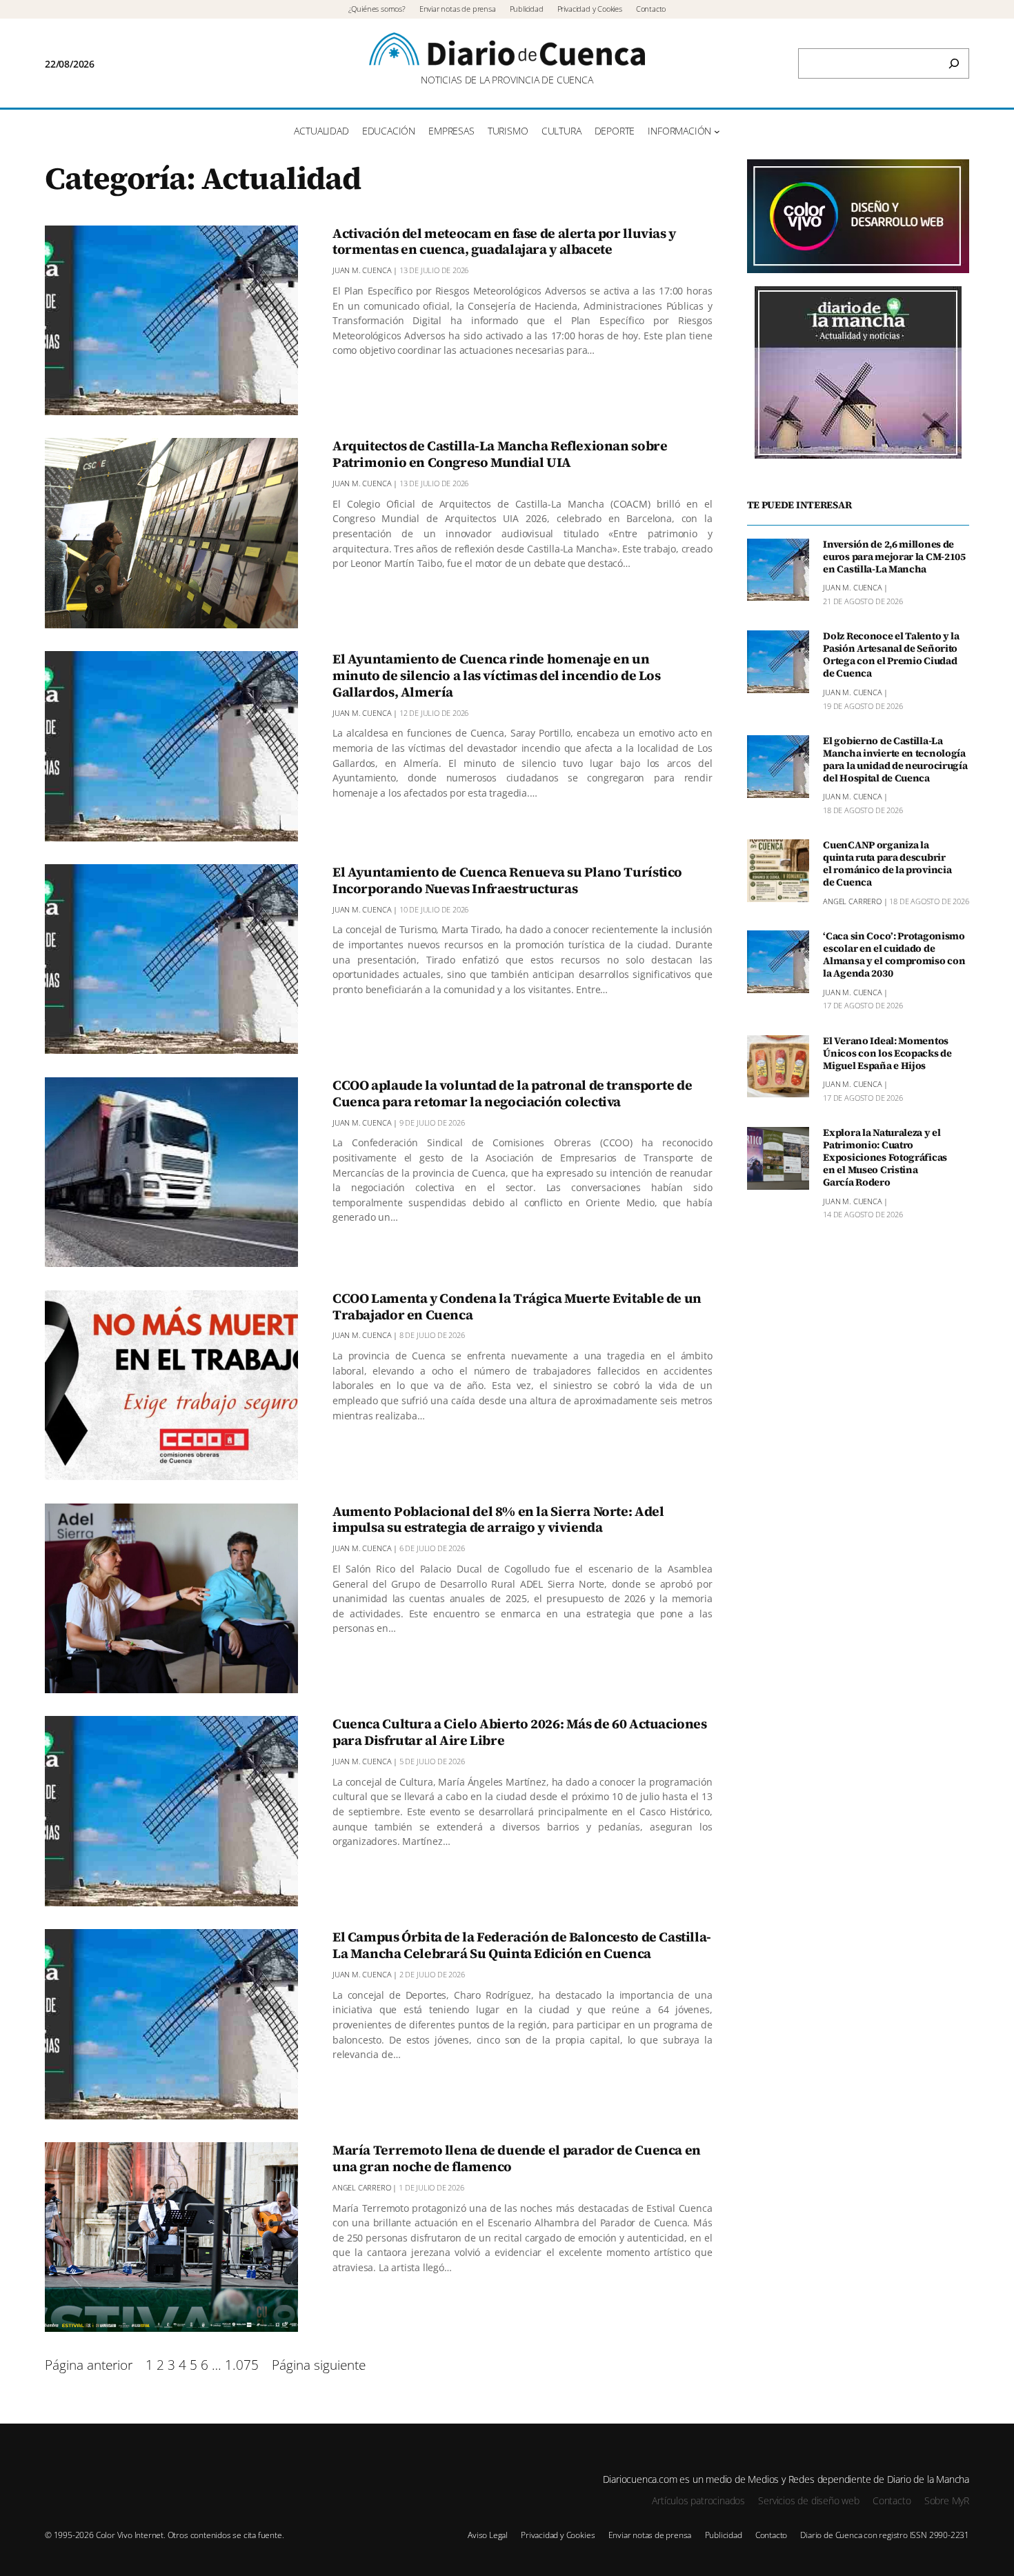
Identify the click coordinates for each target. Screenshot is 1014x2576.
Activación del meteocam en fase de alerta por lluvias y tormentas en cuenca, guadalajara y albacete (504, 242)
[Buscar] (954, 63)
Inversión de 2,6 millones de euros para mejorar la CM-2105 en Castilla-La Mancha (894, 557)
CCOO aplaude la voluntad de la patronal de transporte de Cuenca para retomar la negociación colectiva (513, 1094)
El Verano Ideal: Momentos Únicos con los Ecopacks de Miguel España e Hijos (887, 1054)
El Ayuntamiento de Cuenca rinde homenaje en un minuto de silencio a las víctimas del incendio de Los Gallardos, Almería (497, 676)
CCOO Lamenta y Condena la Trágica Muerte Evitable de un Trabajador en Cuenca (517, 1307)
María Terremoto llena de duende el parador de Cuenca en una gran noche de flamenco (517, 2159)
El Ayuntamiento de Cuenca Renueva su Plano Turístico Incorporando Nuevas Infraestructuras (507, 881)
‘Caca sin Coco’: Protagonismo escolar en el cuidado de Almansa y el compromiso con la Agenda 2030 (894, 955)
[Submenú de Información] (717, 131)
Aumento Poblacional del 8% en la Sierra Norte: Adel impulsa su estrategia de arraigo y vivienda (498, 1520)
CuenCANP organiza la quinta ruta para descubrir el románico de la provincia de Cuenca (887, 864)
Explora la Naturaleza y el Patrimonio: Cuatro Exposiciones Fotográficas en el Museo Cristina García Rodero (885, 1158)
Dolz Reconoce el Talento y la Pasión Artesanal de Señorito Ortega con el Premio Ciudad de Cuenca (891, 655)
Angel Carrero (362, 2187)
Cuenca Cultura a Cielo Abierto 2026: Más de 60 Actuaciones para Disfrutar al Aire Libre (520, 1733)
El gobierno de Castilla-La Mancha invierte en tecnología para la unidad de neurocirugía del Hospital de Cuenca (895, 760)
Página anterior (89, 2365)
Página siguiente (319, 2365)
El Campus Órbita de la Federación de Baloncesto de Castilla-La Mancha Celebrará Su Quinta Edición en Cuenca (522, 1946)
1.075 (242, 2365)
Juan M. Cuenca (362, 270)
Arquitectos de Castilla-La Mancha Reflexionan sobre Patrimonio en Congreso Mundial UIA (500, 455)
